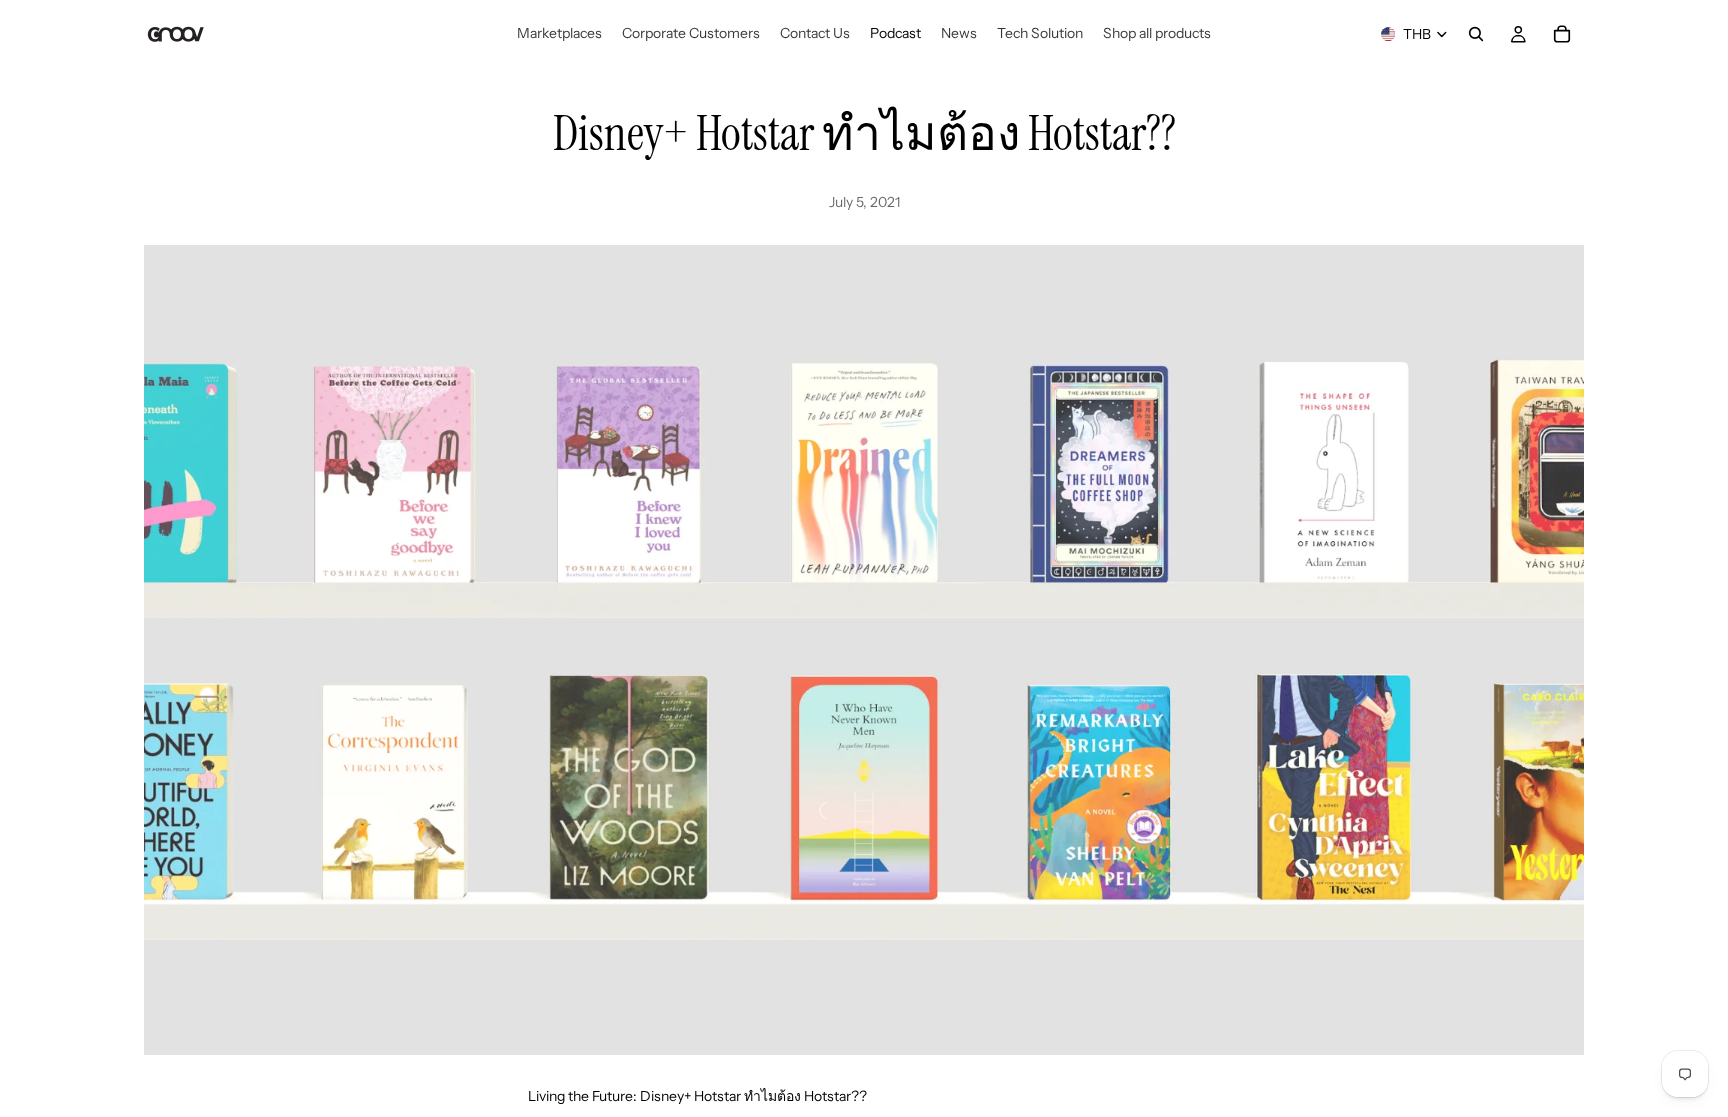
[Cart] (1562, 34)
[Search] (1476, 34)
